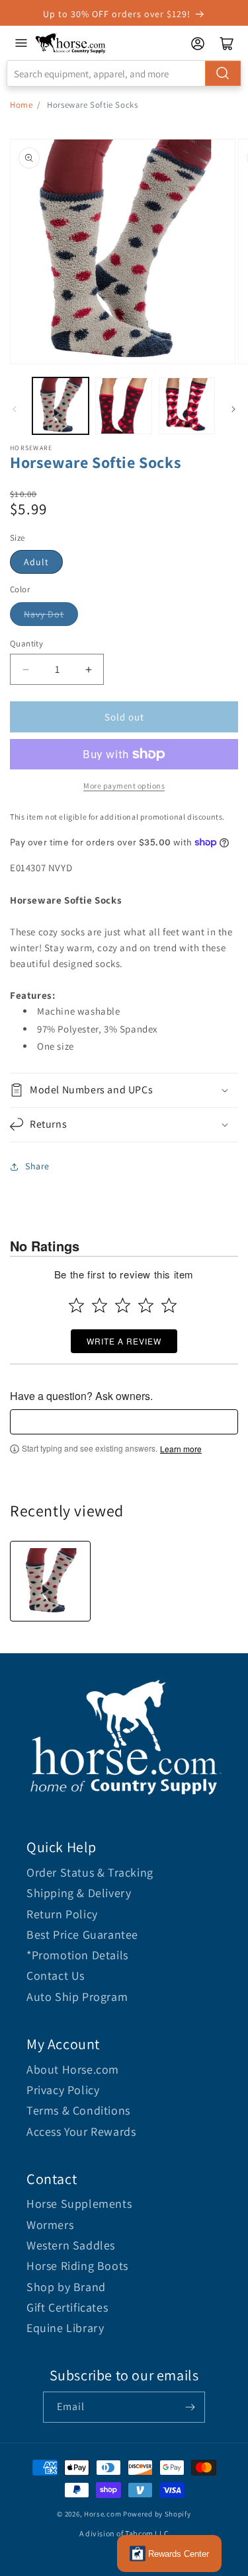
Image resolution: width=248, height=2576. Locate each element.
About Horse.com (73, 2069)
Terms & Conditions (78, 2110)
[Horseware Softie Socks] (50, 1581)
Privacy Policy (63, 2090)
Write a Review (124, 1341)
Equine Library (65, 2328)
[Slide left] (15, 409)
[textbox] (124, 1422)
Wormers (50, 2225)
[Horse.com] (71, 43)
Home (21, 105)
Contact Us (56, 1975)
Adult (36, 562)
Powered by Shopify (157, 2514)
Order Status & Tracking (90, 1872)
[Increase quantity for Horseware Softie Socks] (88, 669)
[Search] (223, 73)
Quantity (26, 644)
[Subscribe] (190, 2407)
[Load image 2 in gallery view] (123, 406)
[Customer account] (198, 44)
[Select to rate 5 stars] (169, 1305)
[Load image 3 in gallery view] (187, 406)
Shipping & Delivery (79, 1893)
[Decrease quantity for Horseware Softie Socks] (25, 669)
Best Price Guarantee (82, 1934)
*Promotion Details (77, 1955)
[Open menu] (21, 43)
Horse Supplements (79, 2204)
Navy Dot (44, 614)
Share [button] (37, 1166)
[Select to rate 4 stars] (146, 1305)
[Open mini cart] (227, 44)
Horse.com (103, 2514)
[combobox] (124, 73)
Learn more (181, 1449)
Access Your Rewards (81, 2131)
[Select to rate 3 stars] (123, 1305)
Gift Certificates (67, 2307)
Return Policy (62, 1914)
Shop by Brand (66, 2287)
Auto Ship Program (77, 1997)
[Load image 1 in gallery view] (61, 406)
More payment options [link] (124, 786)
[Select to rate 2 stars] (100, 1305)
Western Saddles (71, 2245)
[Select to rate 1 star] (76, 1305)
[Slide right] (233, 409)
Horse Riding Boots (77, 2266)
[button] (124, 1090)
